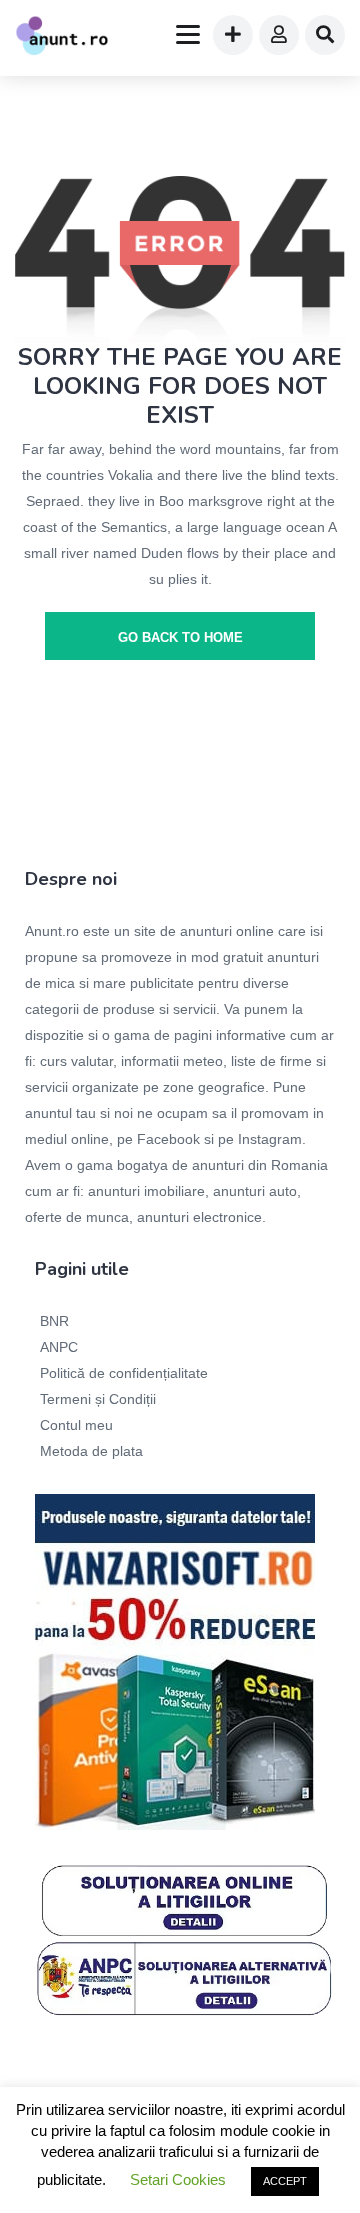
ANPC (59, 1347)
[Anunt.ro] (62, 38)
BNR (54, 1321)
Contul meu (76, 1425)
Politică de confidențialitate (124, 1373)
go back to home (180, 637)
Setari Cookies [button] (178, 2179)
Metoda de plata (91, 1451)
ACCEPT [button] (285, 2181)
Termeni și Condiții (98, 1399)
